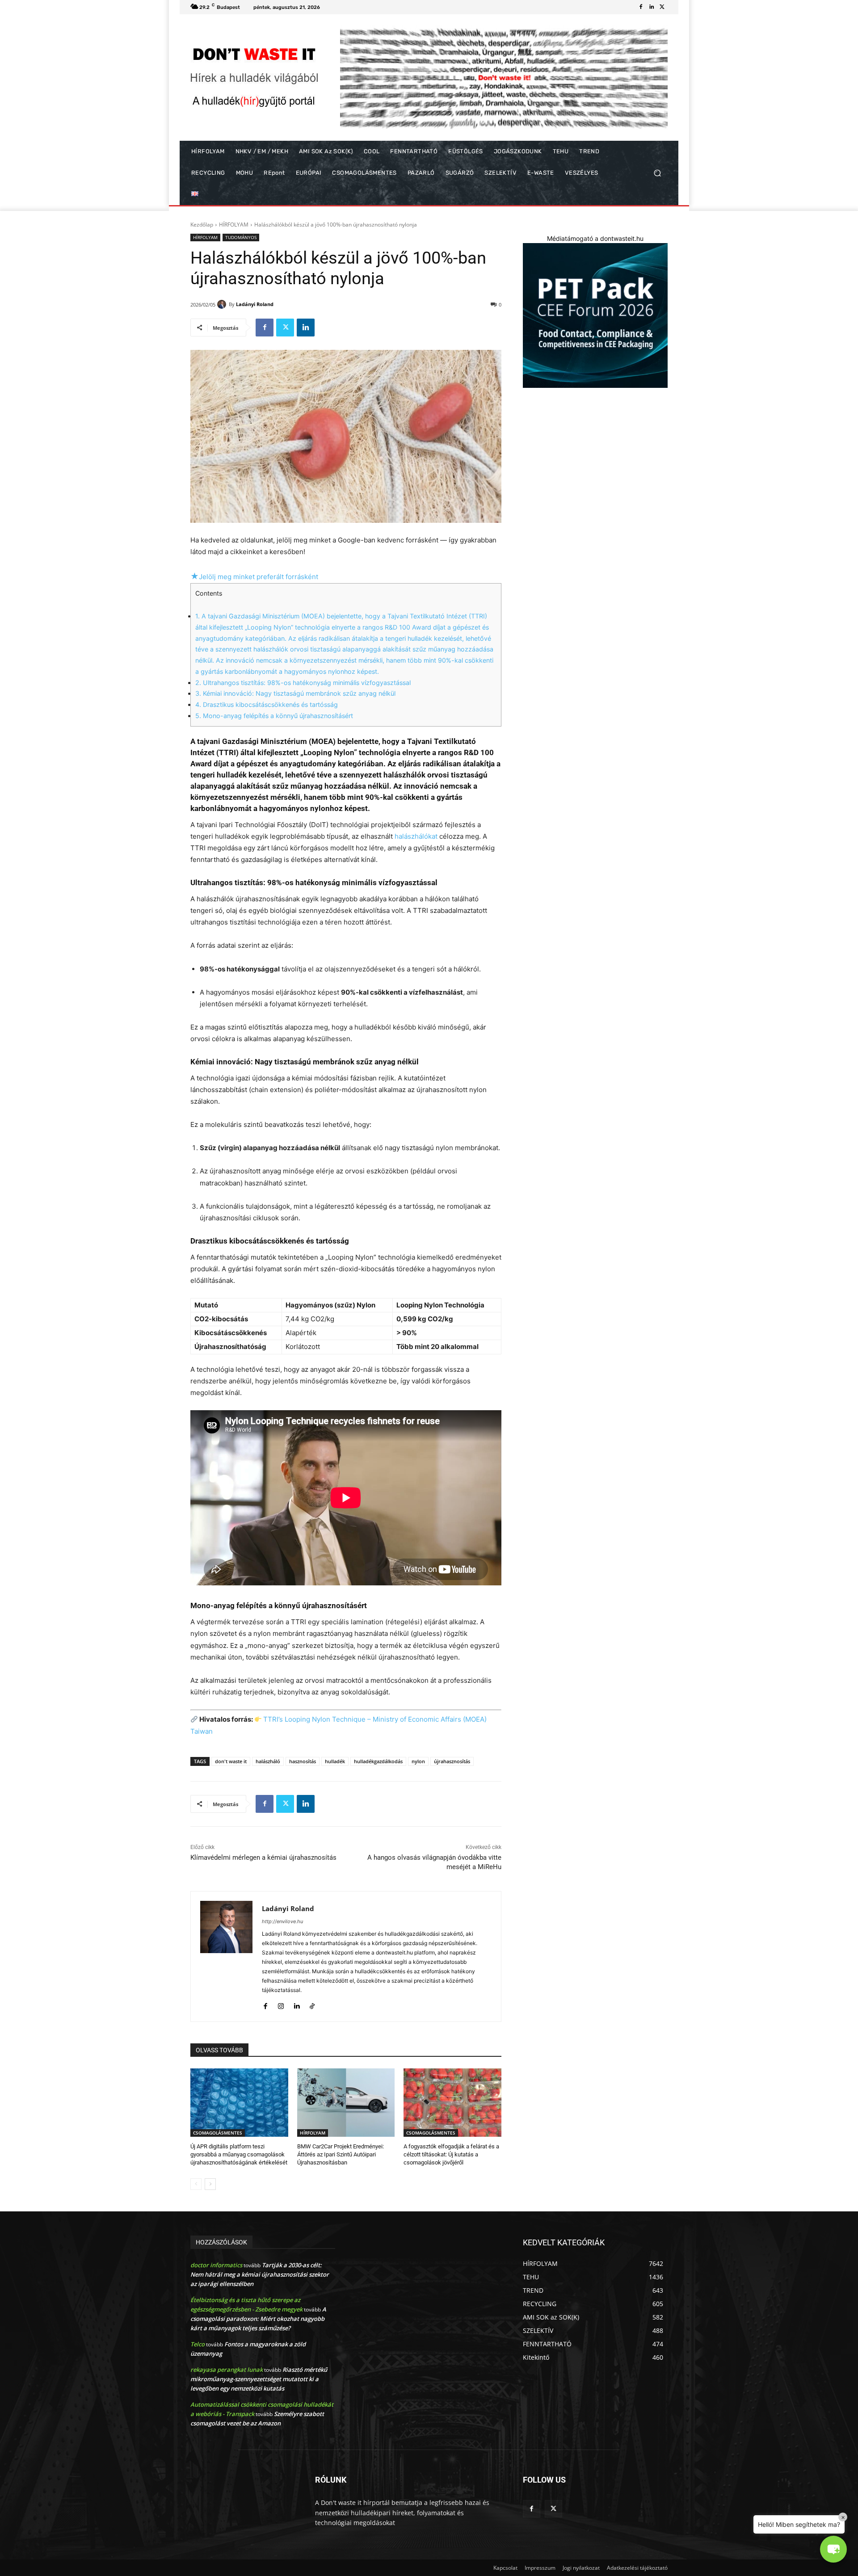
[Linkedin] (652, 7)
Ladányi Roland (255, 304)
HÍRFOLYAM (234, 225)
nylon (418, 1761)
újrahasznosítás (452, 1761)
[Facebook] (641, 7)
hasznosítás (303, 1761)
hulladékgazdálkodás (378, 1761)
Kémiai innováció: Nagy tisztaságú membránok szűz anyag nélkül (295, 693)
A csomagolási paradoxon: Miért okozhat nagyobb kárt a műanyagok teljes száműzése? (258, 2319)
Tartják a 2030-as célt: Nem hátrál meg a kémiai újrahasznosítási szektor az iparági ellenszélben (260, 2274)
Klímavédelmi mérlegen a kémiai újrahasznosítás (263, 1857)
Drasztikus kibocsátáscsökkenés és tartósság (267, 704)
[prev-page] (196, 2184)
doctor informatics (216, 2265)
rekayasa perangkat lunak (227, 2370)
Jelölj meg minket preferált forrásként (254, 577)
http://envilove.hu (282, 1921)
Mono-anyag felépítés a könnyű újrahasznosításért (274, 716)
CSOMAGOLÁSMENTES (218, 2133)
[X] (662, 7)
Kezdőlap (202, 225)
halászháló (268, 1761)
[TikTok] (312, 2004)
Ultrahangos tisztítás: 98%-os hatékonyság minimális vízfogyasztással (303, 683)
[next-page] (210, 2184)
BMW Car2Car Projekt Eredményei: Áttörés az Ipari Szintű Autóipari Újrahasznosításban (341, 2154)
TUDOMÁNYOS (241, 237)
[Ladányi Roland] (223, 304)
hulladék (335, 1761)
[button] (657, 173)
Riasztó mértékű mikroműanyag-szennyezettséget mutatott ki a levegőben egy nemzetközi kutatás (259, 2379)
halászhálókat (416, 836)
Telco (198, 2344)
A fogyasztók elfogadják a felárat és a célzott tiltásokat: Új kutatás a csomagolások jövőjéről (451, 2154)
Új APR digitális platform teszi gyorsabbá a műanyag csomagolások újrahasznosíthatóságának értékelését (239, 2154)
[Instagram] (281, 2004)
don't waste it (231, 1761)
